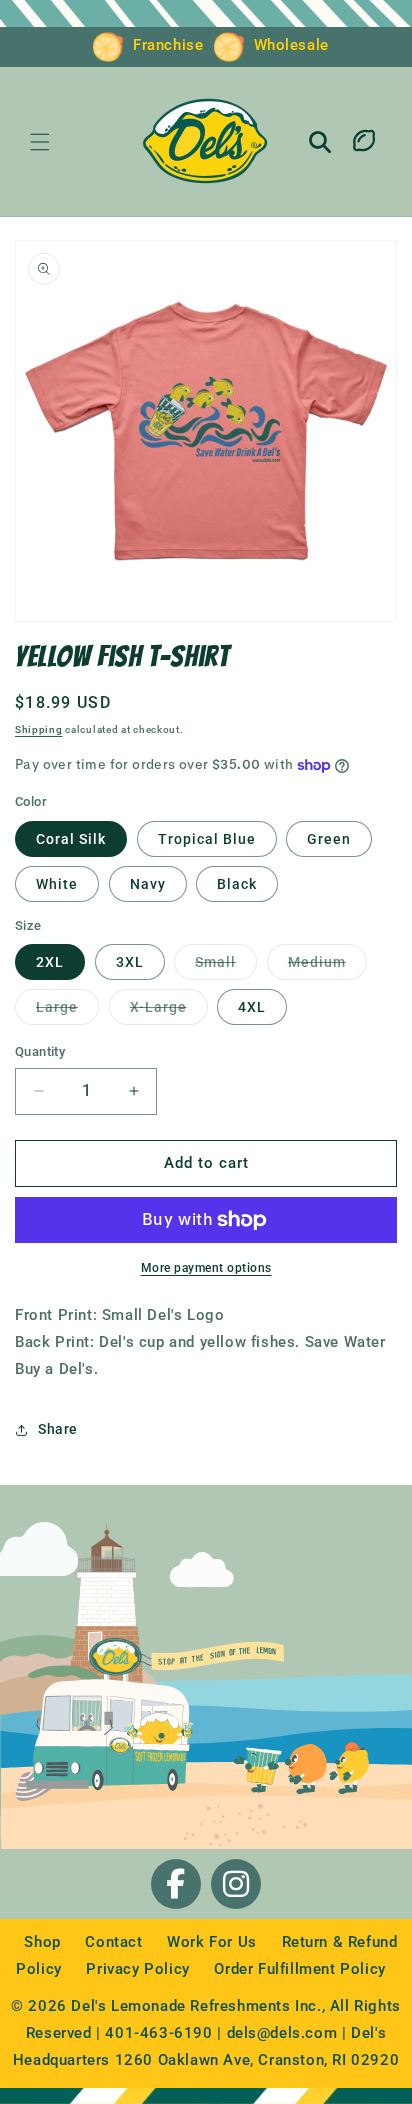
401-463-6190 (158, 2033)
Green (329, 839)
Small (226, 961)
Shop (44, 1942)
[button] (40, 142)
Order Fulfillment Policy (299, 1969)
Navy (148, 884)
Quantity (40, 1051)
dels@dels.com (282, 2033)
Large (67, 1006)
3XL (130, 962)
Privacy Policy (140, 1969)
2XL (50, 962)
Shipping (39, 729)
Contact (116, 1942)
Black (237, 884)
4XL (252, 1007)
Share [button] (58, 1429)
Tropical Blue (207, 839)
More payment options (206, 1268)
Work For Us (214, 1942)
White (57, 884)
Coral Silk (71, 839)
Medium (327, 961)
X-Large (169, 1006)
